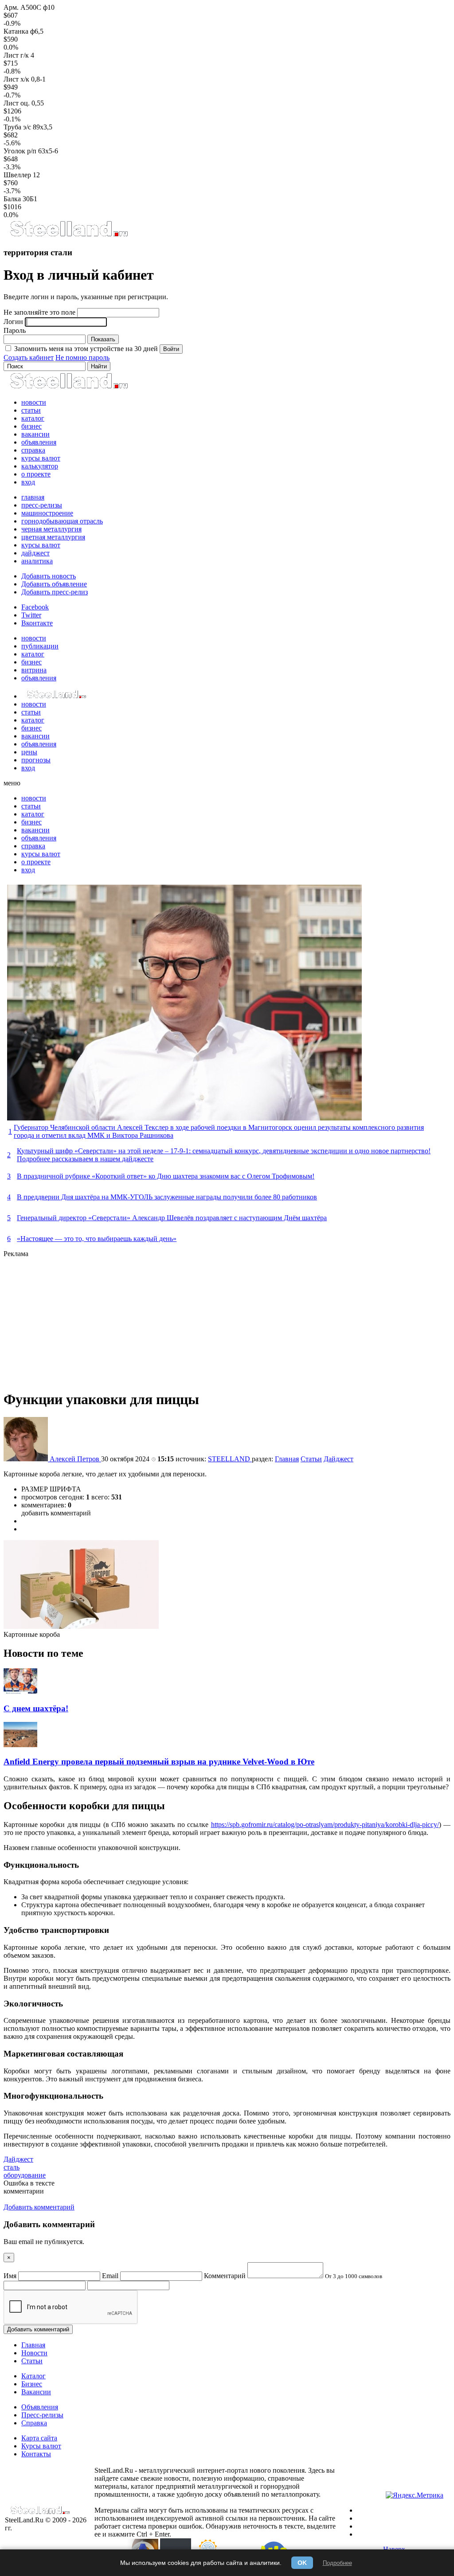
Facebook (35, 607)
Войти (171, 349)
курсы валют (41, 458)
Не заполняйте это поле (39, 312)
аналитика (37, 561)
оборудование (25, 2175)
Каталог (33, 2376)
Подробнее (337, 2563)
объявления (39, 442)
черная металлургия (51, 529)
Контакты (36, 2454)
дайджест (35, 553)
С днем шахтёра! (36, 1708)
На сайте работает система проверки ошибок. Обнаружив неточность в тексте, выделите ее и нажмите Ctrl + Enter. (215, 2526)
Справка (34, 2423)
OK (302, 2563)
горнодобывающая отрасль (62, 521)
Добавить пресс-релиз (55, 592)
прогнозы (36, 760)
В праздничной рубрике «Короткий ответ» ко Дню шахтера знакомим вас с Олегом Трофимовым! (166, 1176)
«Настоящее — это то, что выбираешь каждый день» (97, 1239)
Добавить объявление (54, 584)
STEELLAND (230, 1459)
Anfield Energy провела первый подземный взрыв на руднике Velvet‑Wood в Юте (159, 1762)
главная (33, 497)
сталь (12, 2167)
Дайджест (339, 1459)
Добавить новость (49, 576)
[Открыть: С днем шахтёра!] (20, 1691)
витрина (34, 670)
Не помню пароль (82, 357)
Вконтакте (37, 623)
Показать (103, 339)
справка (33, 450)
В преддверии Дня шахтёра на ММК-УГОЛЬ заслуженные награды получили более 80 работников (167, 1197)
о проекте (36, 474)
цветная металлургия (53, 537)
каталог (33, 418)
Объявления (40, 2407)
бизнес (31, 426)
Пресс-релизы (42, 2415)
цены (29, 752)
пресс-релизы (42, 505)
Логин (13, 322)
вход (28, 482)
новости (34, 402)
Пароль (15, 330)
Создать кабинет (29, 357)
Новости (34, 2353)
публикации (40, 646)
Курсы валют (41, 2446)
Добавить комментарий (38, 2329)
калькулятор (40, 466)
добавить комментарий (56, 1513)
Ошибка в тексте (29, 2183)
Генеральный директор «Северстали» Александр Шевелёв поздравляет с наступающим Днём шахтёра (172, 1218)
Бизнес (32, 2384)
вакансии (35, 434)
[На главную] (68, 235)
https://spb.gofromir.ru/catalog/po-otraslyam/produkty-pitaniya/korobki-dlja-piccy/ (325, 1825)
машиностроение (47, 513)
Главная (287, 1459)
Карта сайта (39, 2438)
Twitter (31, 615)
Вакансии (36, 2392)
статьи (31, 410)
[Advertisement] (227, 1320)
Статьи (311, 1459)
